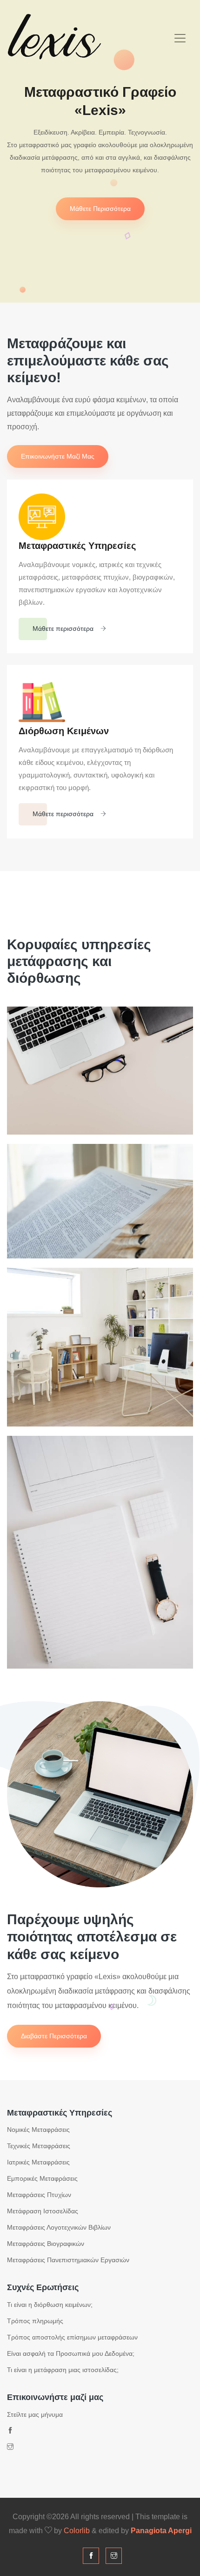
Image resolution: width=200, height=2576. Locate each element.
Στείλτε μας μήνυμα (35, 2414)
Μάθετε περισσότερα (100, 209)
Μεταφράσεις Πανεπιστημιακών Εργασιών (68, 2260)
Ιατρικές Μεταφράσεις (38, 2162)
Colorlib (77, 2531)
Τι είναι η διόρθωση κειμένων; (50, 2305)
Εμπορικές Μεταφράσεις (42, 2178)
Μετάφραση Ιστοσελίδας (43, 2211)
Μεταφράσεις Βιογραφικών (46, 2244)
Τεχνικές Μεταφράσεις (39, 2146)
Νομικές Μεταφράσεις (38, 2130)
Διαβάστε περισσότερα (54, 2036)
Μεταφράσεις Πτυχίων (39, 2195)
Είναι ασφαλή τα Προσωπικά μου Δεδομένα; (71, 2353)
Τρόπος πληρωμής (35, 2321)
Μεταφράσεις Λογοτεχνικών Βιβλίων (59, 2227)
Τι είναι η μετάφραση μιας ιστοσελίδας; (63, 2370)
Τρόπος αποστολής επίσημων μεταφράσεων (72, 2337)
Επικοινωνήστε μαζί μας (58, 456)
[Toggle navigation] (180, 38)
